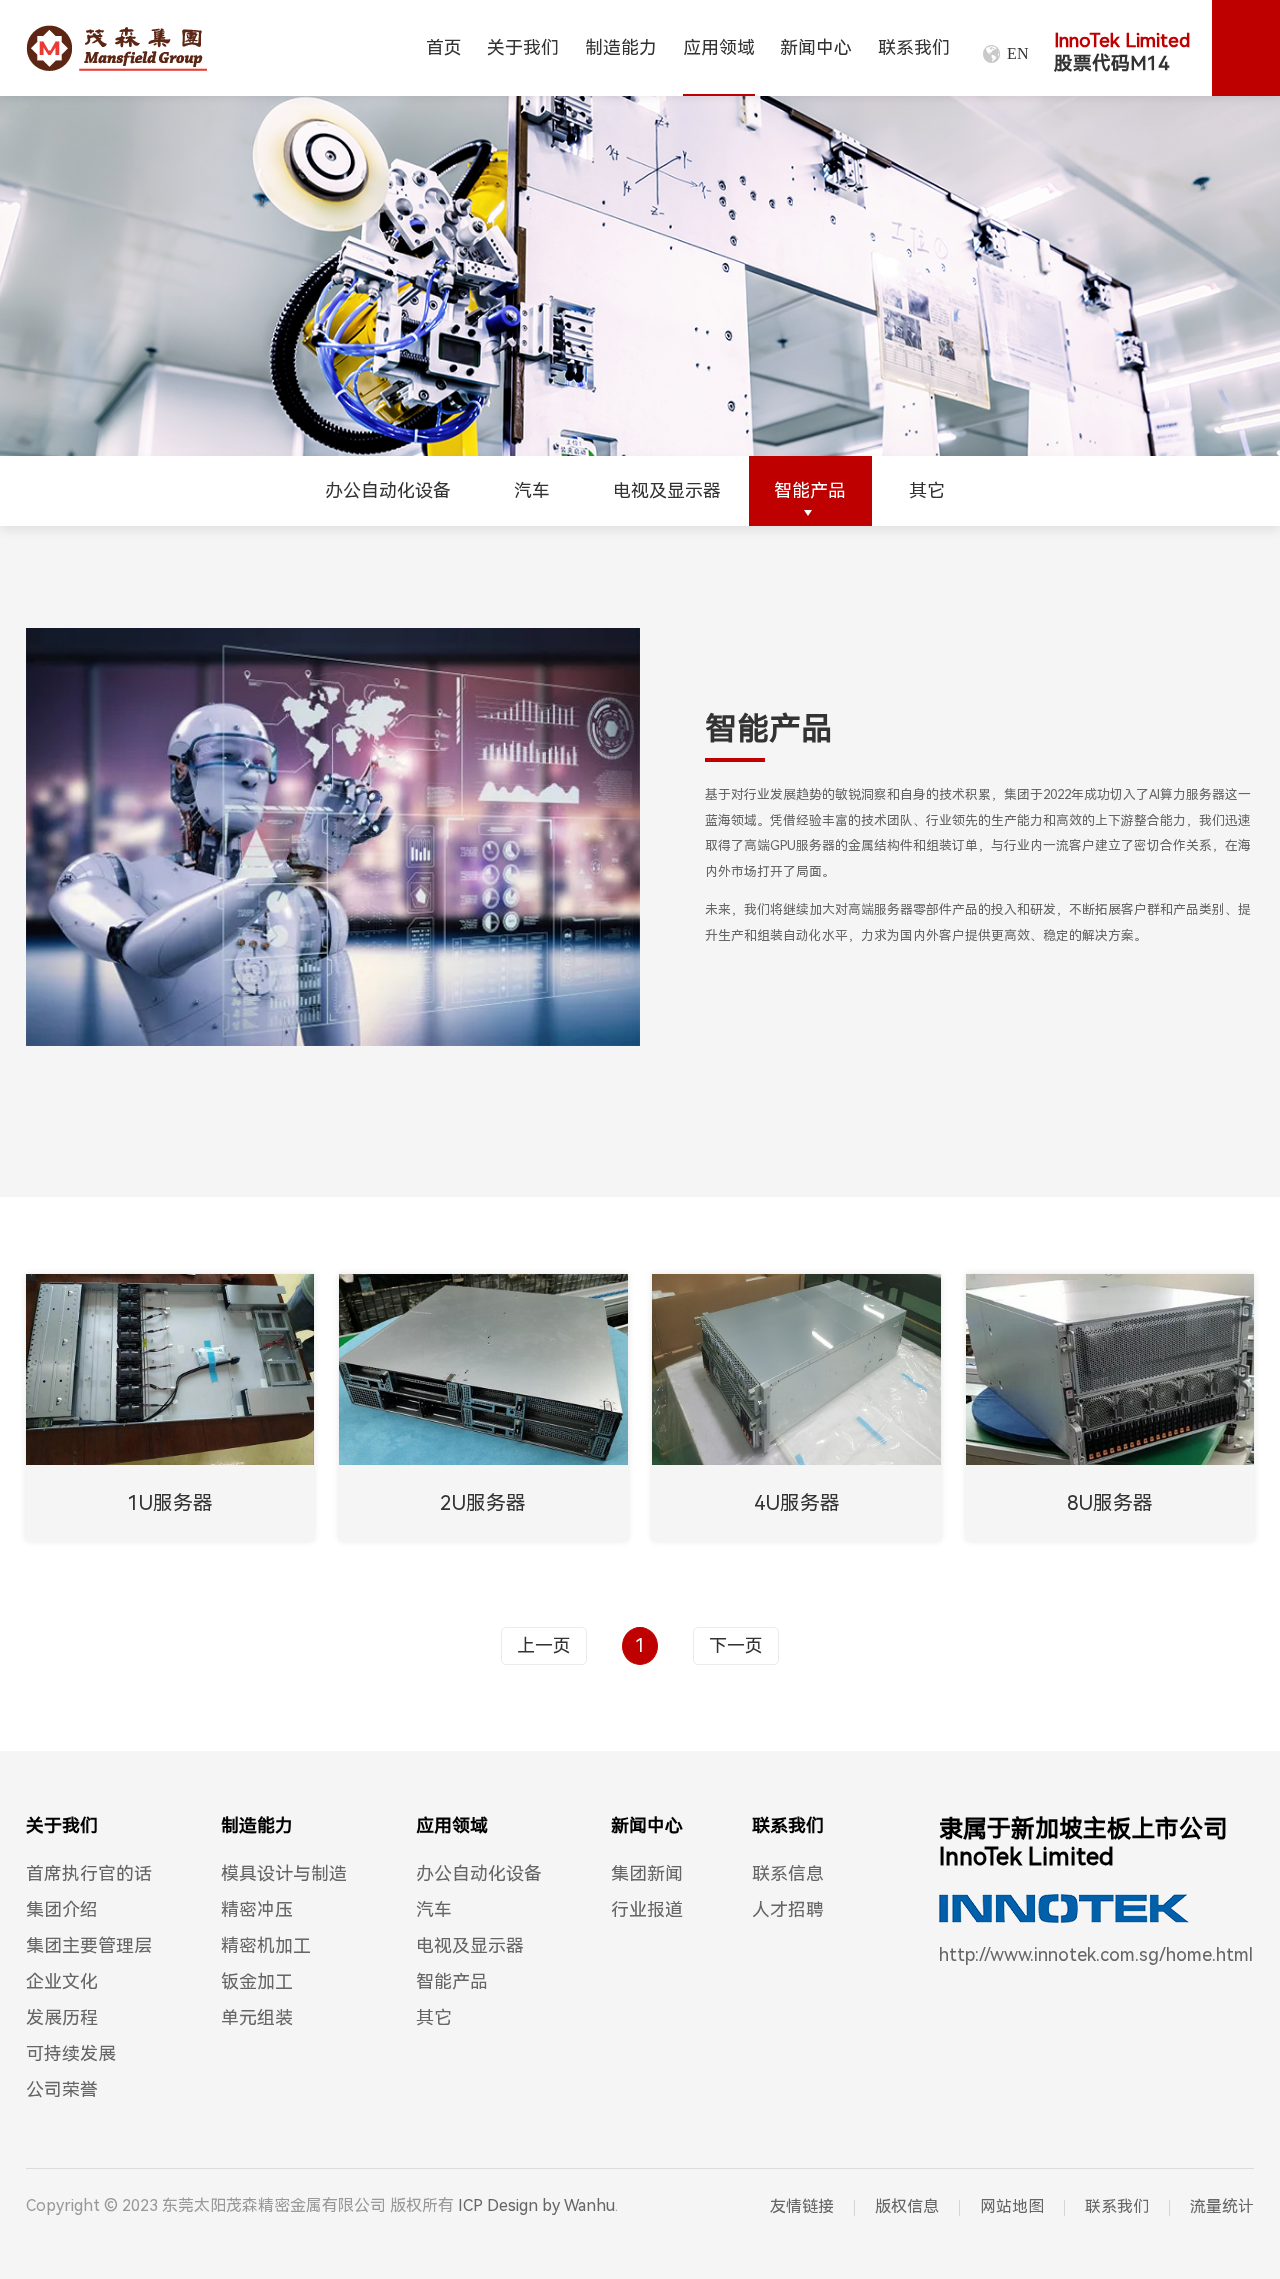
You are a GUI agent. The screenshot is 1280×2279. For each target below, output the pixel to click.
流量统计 (1222, 2206)
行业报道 (647, 1909)
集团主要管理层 (89, 1945)
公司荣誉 (62, 2089)
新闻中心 (816, 47)
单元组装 (257, 2017)
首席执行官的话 (89, 1873)
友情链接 (802, 2206)
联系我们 (914, 47)
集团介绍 (62, 1909)
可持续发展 (71, 2053)
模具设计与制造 (284, 1873)
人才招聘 (788, 1909)
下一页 (736, 1645)
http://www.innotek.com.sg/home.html (1096, 1954)
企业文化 (62, 1981)
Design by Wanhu (551, 2205)
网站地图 (1012, 2206)
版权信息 (907, 2206)
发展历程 (62, 2017)
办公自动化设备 (388, 490)
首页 (444, 47)
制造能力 (621, 47)
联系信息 (788, 1873)
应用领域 (719, 47)
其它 (927, 490)
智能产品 (810, 490)
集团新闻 (647, 1873)
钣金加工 (257, 1981)
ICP (470, 2205)
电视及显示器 (667, 490)
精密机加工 (266, 1945)
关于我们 (523, 47)
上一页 (544, 1645)
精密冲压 (257, 1909)
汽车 (532, 490)
